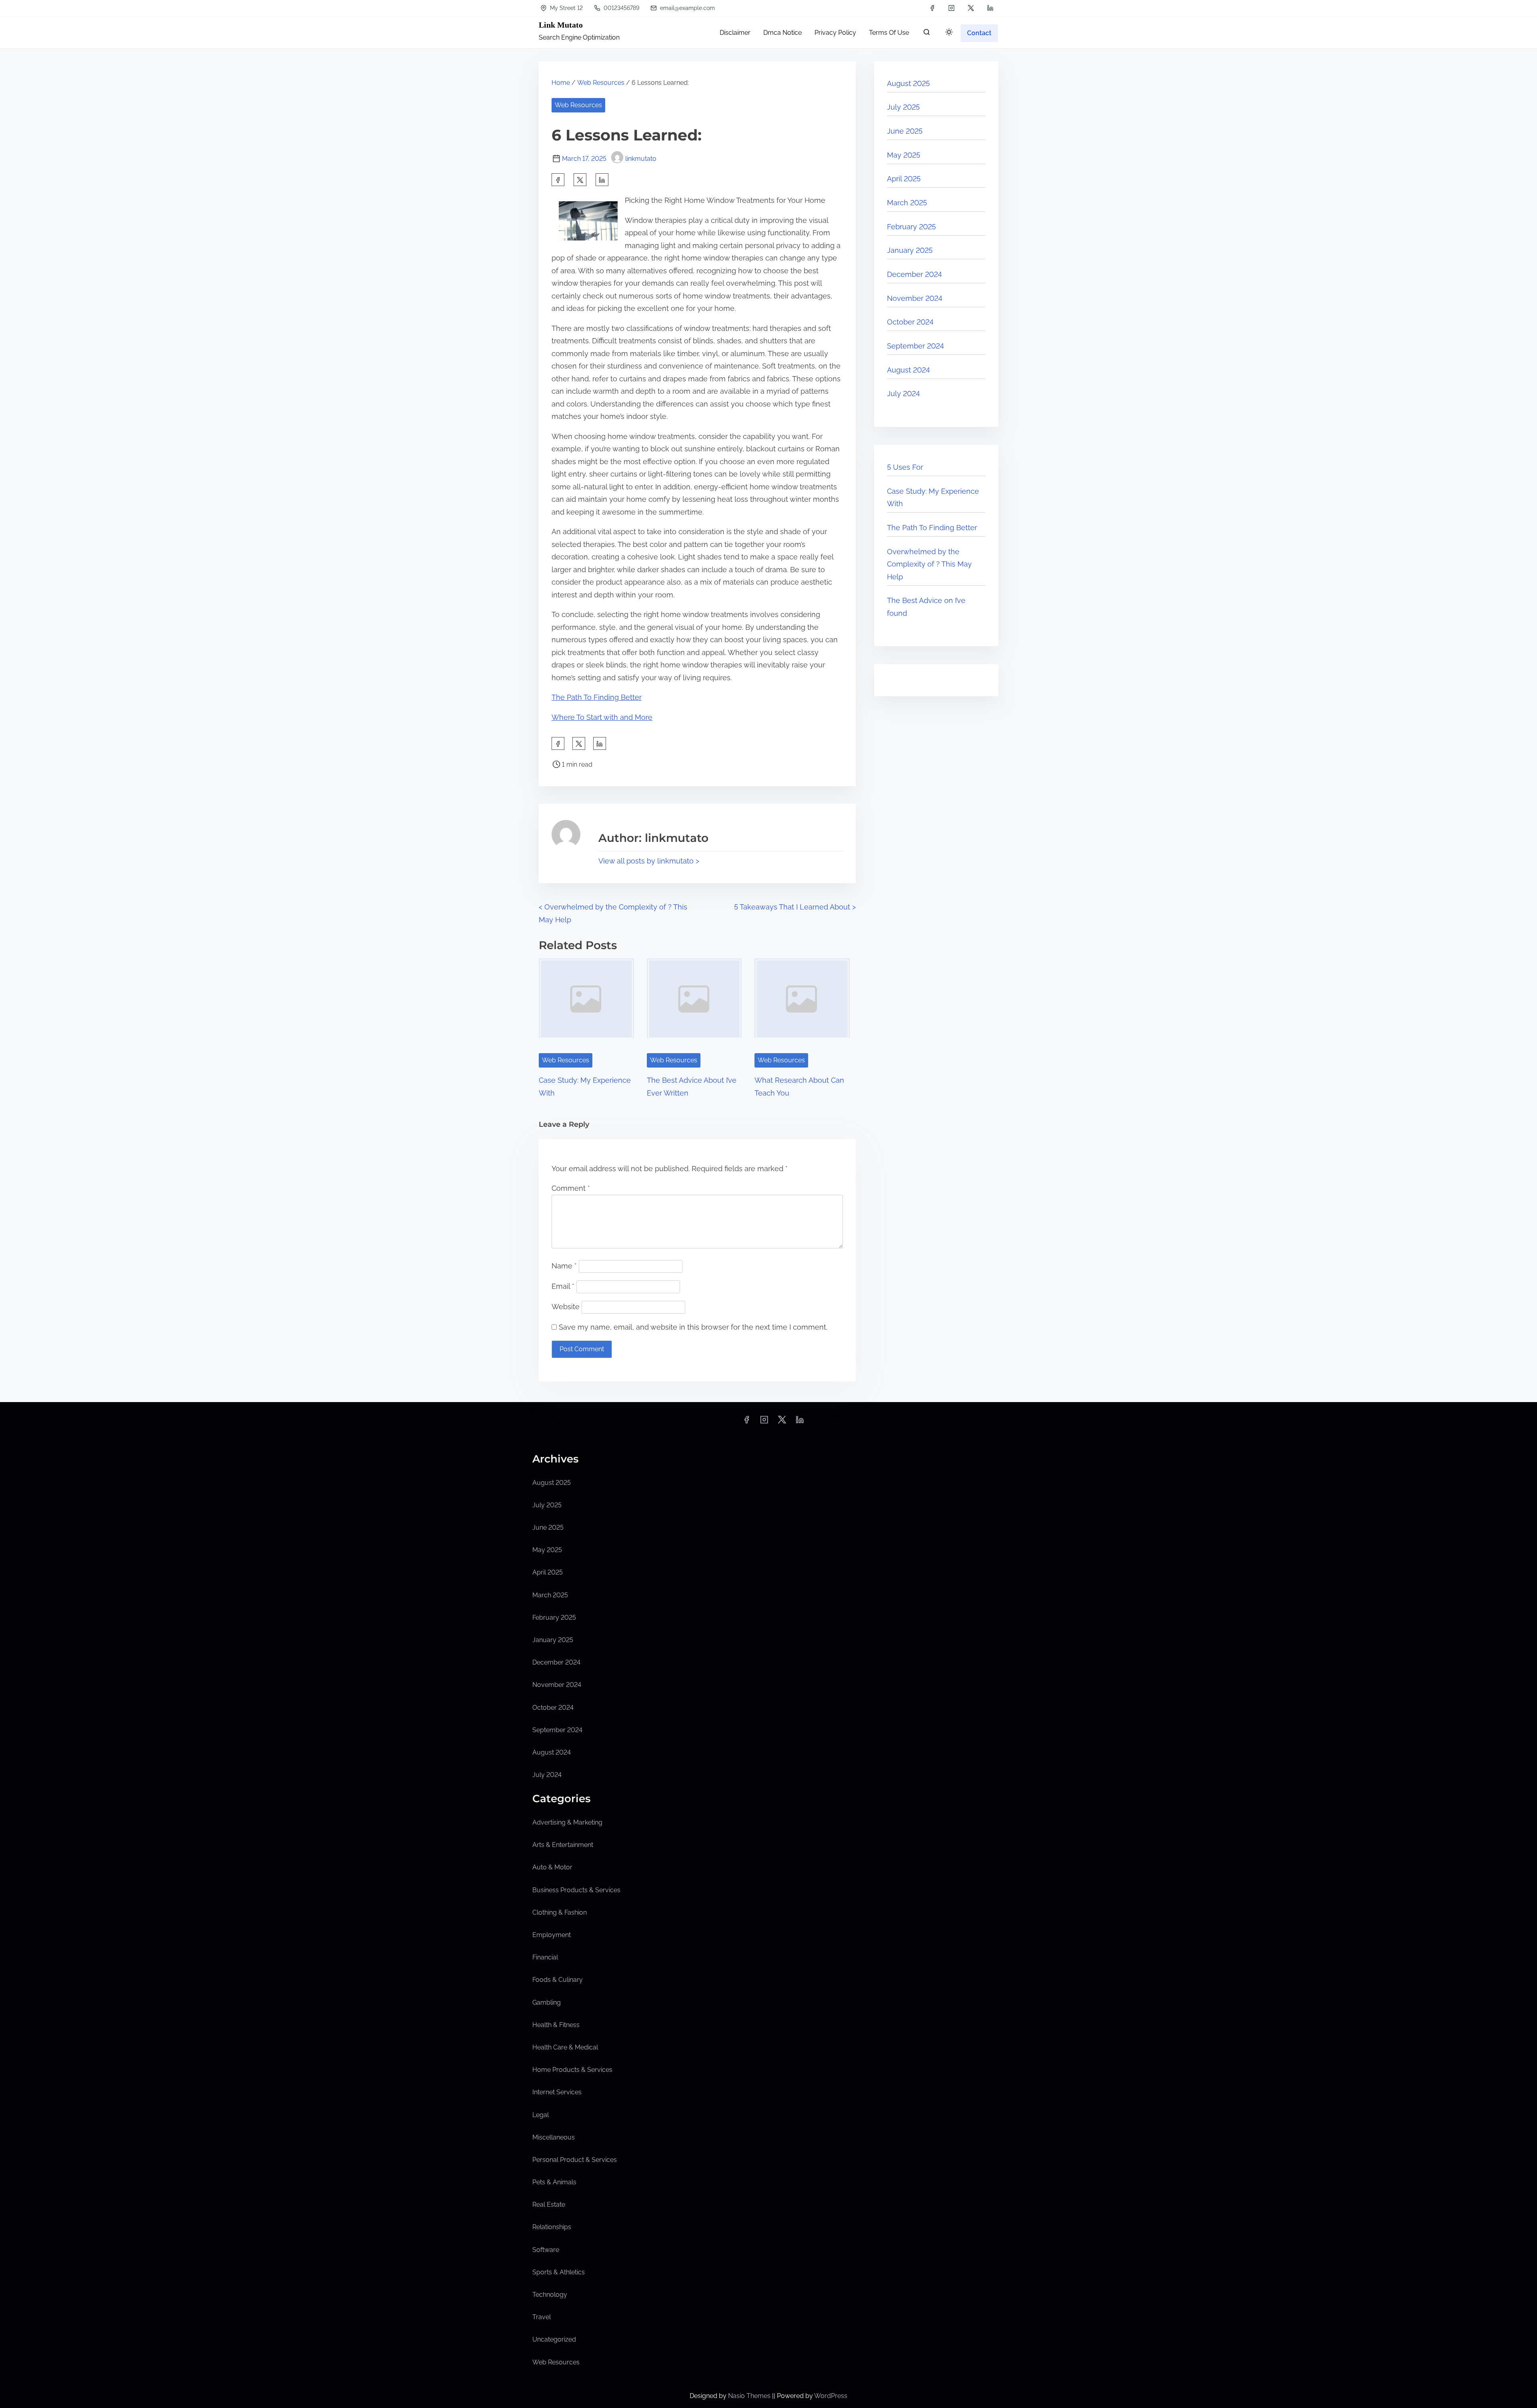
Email (563, 1286)
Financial (545, 1957)
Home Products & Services (572, 2070)
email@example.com (687, 8)
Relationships (552, 2227)
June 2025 (905, 131)
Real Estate (549, 2205)
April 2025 (904, 179)
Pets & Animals (554, 2182)
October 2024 (910, 322)
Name (564, 1266)
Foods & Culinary (558, 1980)
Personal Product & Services (575, 2160)
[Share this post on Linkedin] (602, 180)
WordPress (831, 2396)
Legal (541, 2115)
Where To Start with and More (602, 717)
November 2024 (915, 298)
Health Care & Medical (565, 2047)
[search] (927, 34)
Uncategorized (554, 2339)
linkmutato (641, 159)
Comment (571, 1188)
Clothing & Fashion (560, 1912)
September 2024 (915, 346)
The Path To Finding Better (597, 697)
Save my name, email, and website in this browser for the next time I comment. (693, 1327)
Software (546, 2250)
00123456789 (621, 8)
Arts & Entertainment (563, 1845)
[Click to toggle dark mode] (949, 33)
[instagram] (951, 8)
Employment (552, 1935)
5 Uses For (905, 467)
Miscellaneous (554, 2137)
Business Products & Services (576, 1890)
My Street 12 (566, 8)
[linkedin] (990, 8)
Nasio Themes (750, 2396)
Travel (542, 2317)
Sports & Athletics (559, 2272)
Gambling (547, 2002)
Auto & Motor (552, 1867)
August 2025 (908, 83)
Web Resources (601, 83)
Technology (550, 2295)
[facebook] (932, 8)
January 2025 (910, 250)
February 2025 (911, 227)
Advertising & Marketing (567, 1822)
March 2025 (907, 203)
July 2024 (903, 394)
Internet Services (557, 2092)
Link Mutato (561, 25)
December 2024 (914, 274)
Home (561, 83)
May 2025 (904, 155)
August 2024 (908, 370)
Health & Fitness (556, 2025)
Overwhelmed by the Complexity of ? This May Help (929, 564)
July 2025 (903, 107)
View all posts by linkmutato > (649, 861)
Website (566, 1307)
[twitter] (971, 8)
